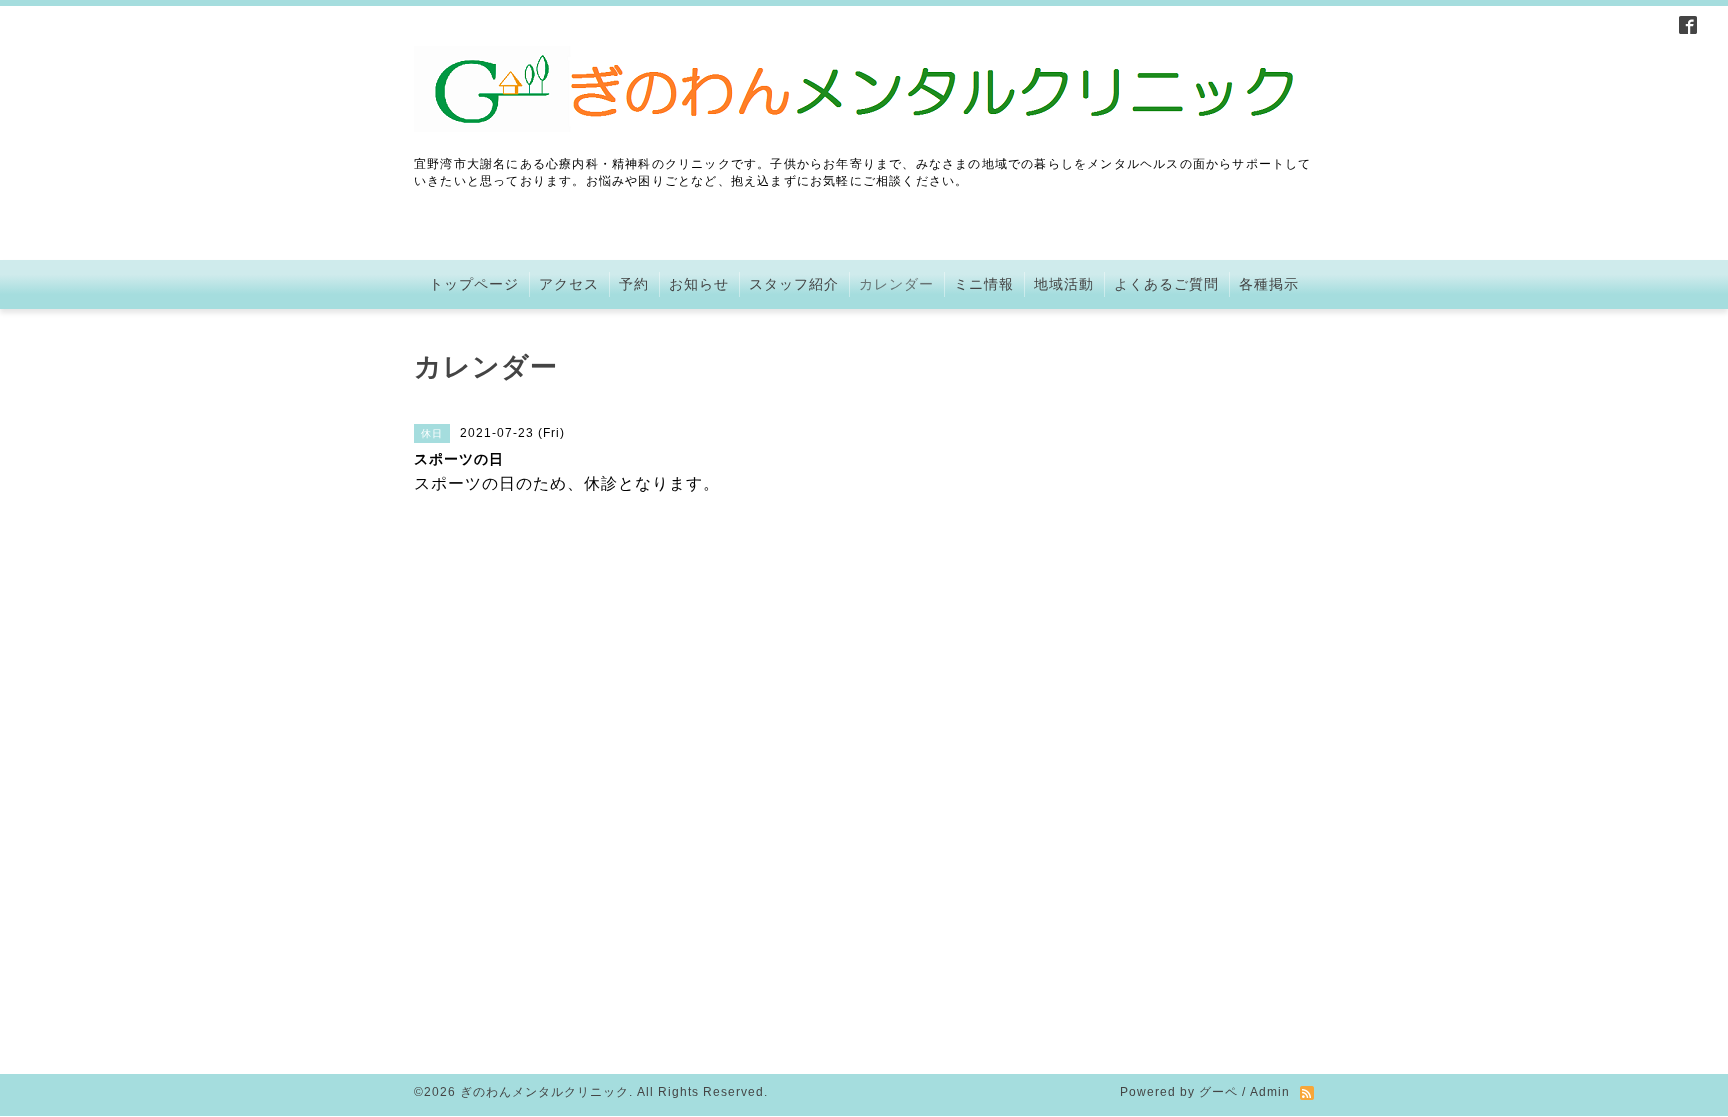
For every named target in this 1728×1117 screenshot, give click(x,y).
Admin (1270, 1092)
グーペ (1218, 1092)
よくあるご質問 (1166, 284)
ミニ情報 (984, 284)
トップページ (474, 284)
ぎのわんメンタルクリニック (544, 1092)
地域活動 (1064, 284)
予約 (634, 284)
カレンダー (896, 284)
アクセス (569, 284)
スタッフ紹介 (794, 284)
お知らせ (699, 284)
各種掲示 (1269, 284)
